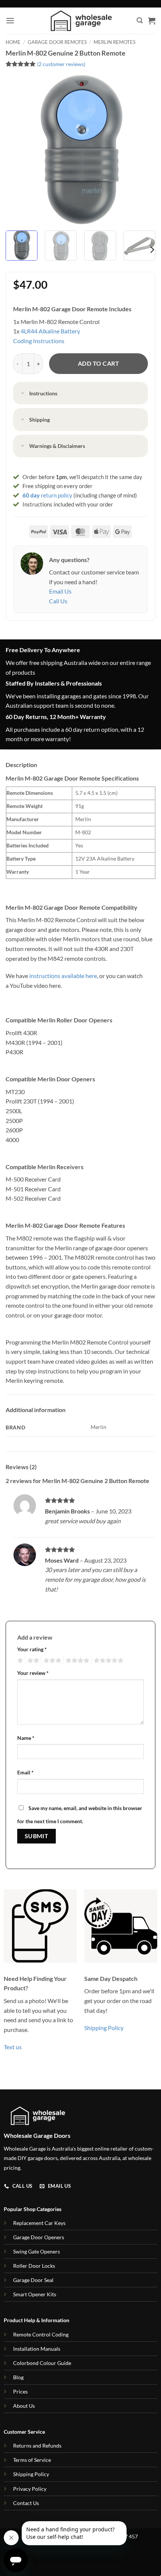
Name (26, 1738)
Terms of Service (32, 2460)
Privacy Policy (30, 2489)
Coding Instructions (39, 341)
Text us (13, 2047)
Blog (18, 2377)
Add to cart (98, 363)
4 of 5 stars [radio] (76, 1661)
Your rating (32, 1649)
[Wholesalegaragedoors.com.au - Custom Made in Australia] (81, 21)
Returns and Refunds (37, 2446)
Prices (20, 2391)
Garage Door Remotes (57, 42)
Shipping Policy (104, 2028)
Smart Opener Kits (35, 2294)
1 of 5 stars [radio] (19, 1661)
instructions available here (63, 976)
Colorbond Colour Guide (42, 2363)
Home (13, 42)
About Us (24, 2406)
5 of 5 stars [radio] (107, 1661)
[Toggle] (23, 394)
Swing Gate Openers (37, 2251)
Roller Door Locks (34, 2266)
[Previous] (18, 150)
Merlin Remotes (115, 42)
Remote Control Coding (41, 2334)
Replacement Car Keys (39, 2223)
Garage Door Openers (39, 2237)
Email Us (60, 591)
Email (25, 1772)
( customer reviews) (61, 64)
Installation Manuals (37, 2349)
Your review (33, 1673)
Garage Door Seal (33, 2280)
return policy (47, 495)
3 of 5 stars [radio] (51, 1661)
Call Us (58, 601)
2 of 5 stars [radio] (32, 1661)
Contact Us (26, 2503)
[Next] (143, 150)
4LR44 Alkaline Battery (50, 331)
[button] (10, 20)
